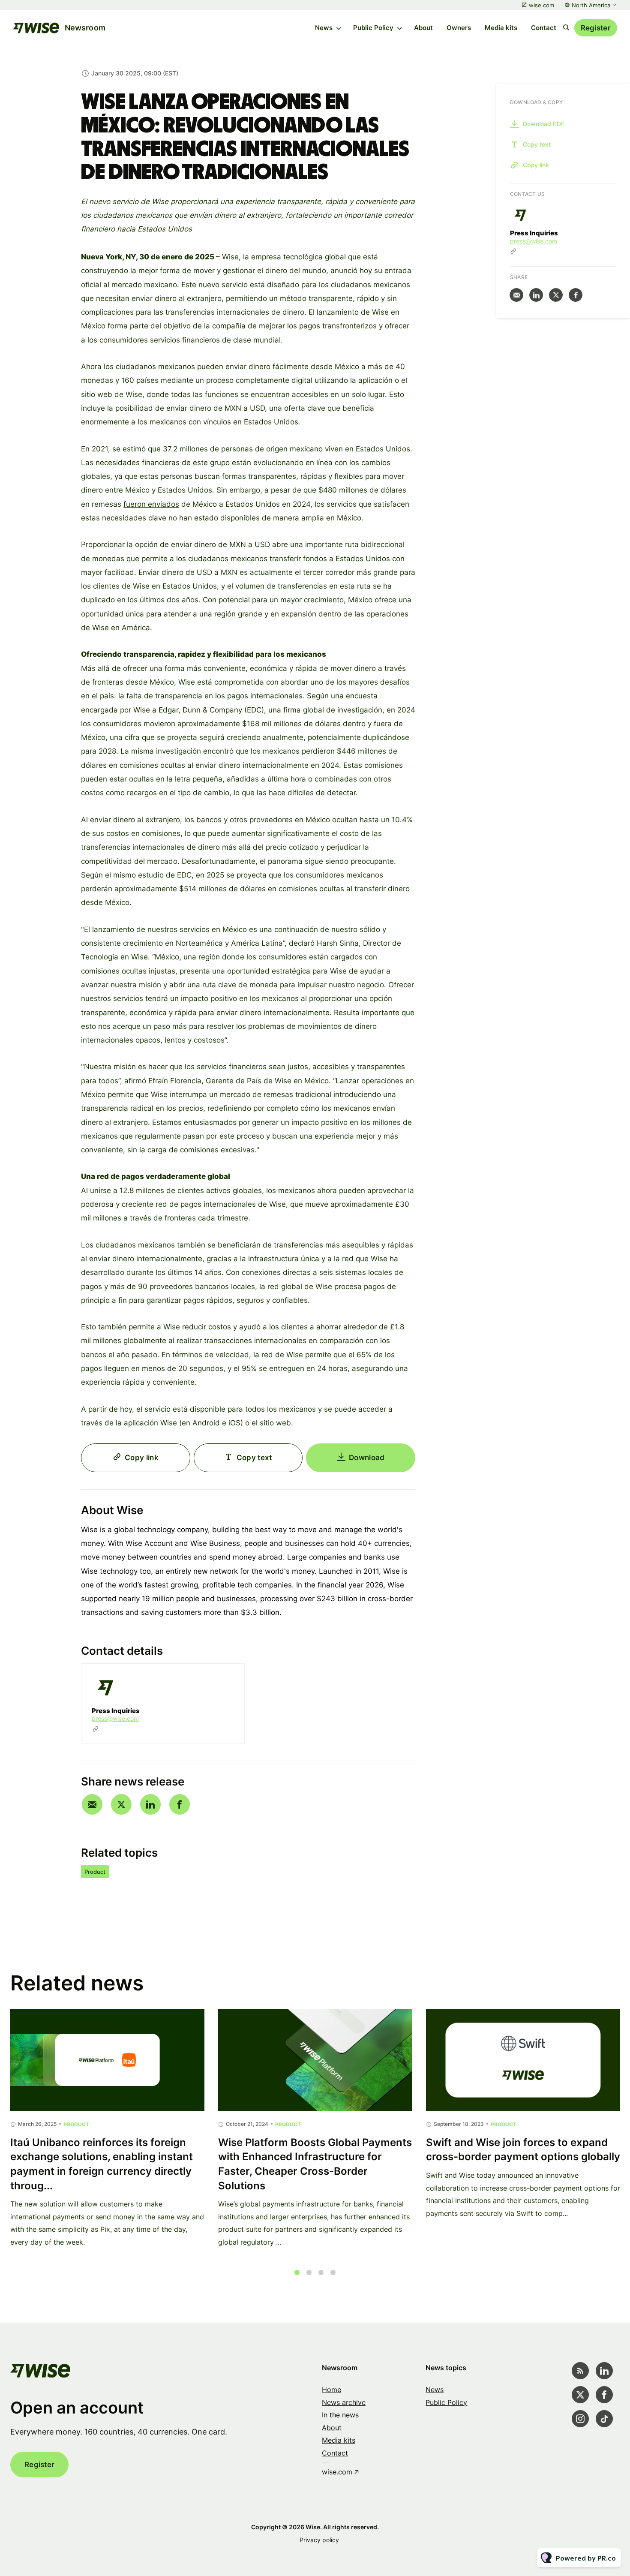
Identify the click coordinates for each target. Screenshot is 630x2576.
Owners (459, 28)
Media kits (501, 28)
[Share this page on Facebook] (180, 1804)
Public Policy (373, 28)
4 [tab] (333, 2272)
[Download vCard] (229, 1678)
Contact (544, 28)
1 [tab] (297, 2272)
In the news (340, 2415)
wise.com (541, 5)
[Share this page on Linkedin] (150, 1804)
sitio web (275, 1423)
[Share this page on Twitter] (121, 1804)
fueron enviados (151, 504)
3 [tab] (321, 2272)
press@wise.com (115, 1718)
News (324, 28)
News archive (344, 2402)
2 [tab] (309, 2272)
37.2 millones (185, 449)
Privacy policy (319, 2540)
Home (331, 2390)
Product (95, 1872)
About (423, 28)
